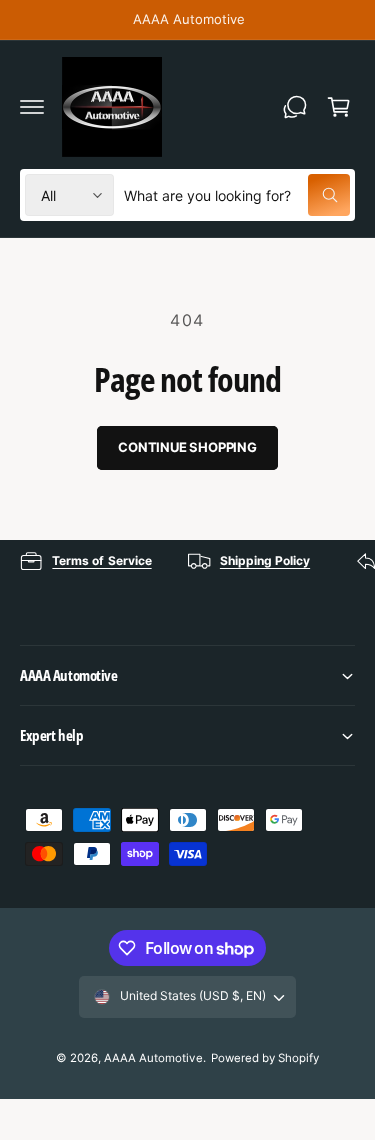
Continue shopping (187, 447)
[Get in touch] (295, 107)
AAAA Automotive (153, 1058)
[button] (32, 107)
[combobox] (237, 195)
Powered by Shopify (265, 1058)
